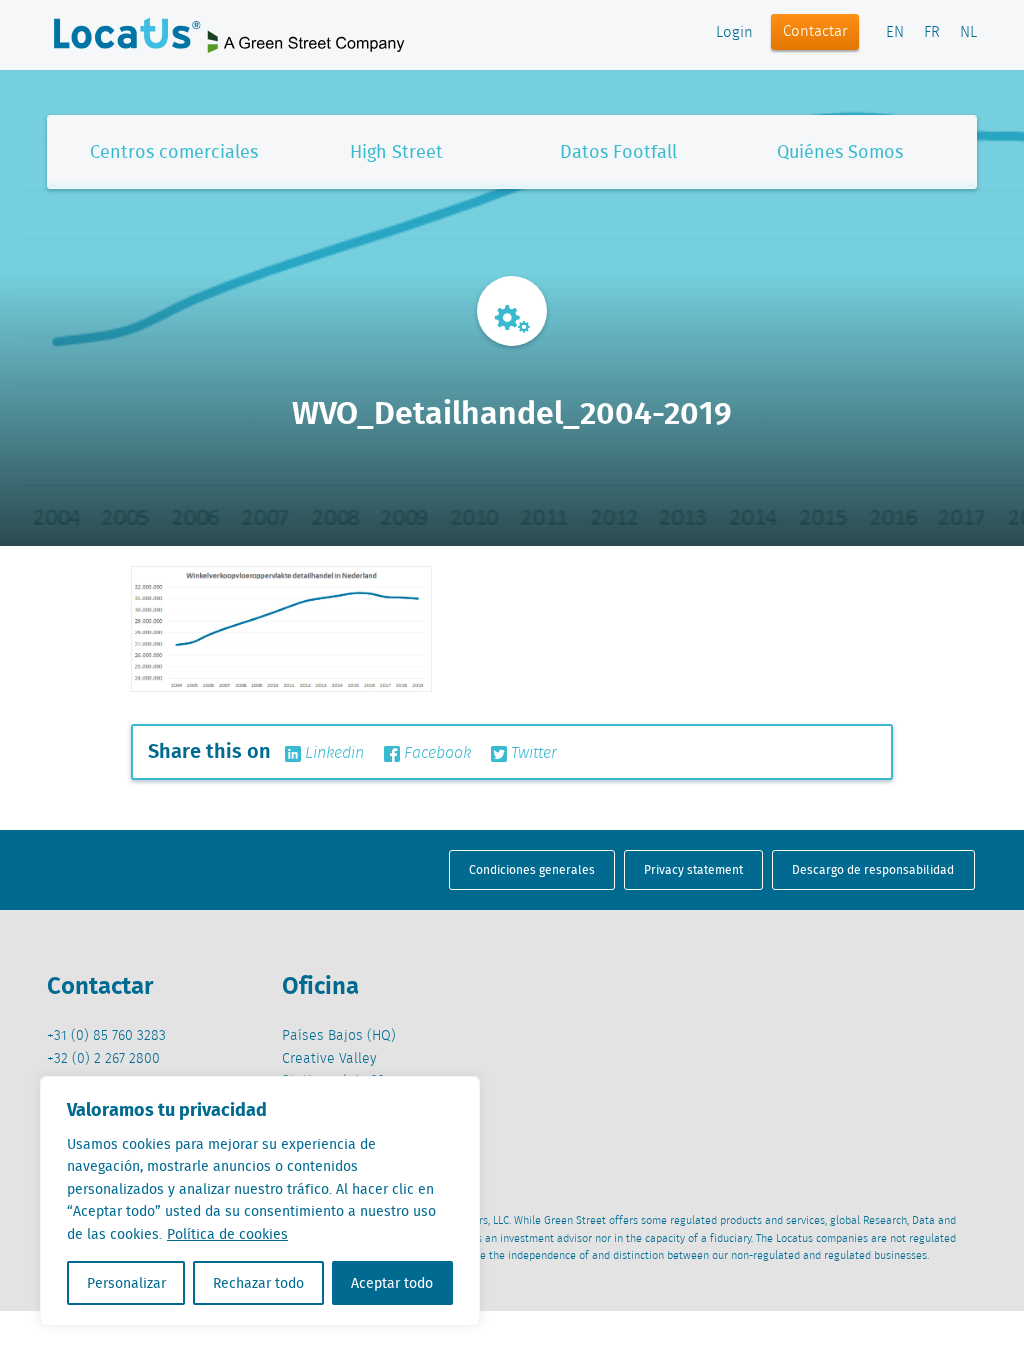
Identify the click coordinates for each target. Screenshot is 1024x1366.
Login (734, 33)
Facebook (435, 754)
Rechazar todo (258, 1283)
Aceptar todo (392, 1283)
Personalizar (126, 1283)
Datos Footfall (618, 151)
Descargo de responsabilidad (873, 869)
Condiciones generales (532, 869)
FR (932, 33)
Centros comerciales (174, 151)
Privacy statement (693, 869)
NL (968, 33)
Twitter (532, 754)
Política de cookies (227, 1234)
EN (895, 33)
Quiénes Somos (840, 151)
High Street (396, 151)
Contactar (815, 32)
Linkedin (332, 754)
